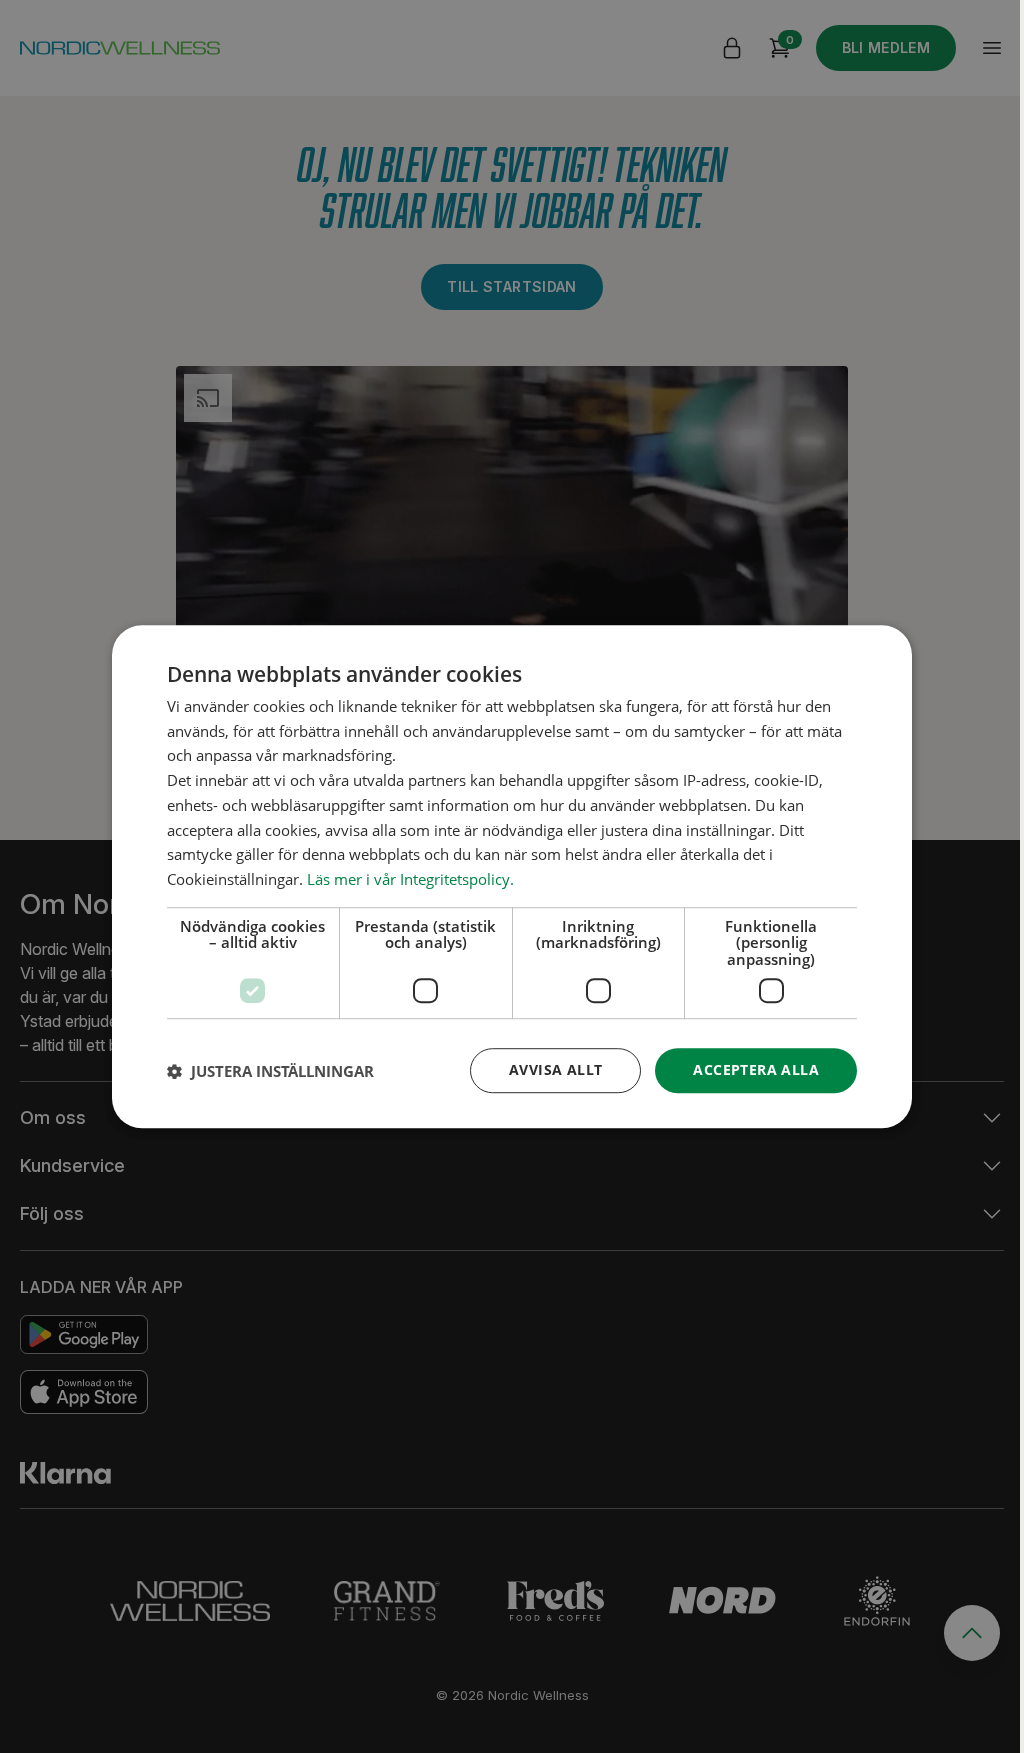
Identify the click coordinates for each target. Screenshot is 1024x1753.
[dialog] (512, 877)
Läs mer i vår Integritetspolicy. (410, 879)
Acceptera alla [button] (756, 1070)
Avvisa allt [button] (555, 1070)
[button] (270, 1071)
